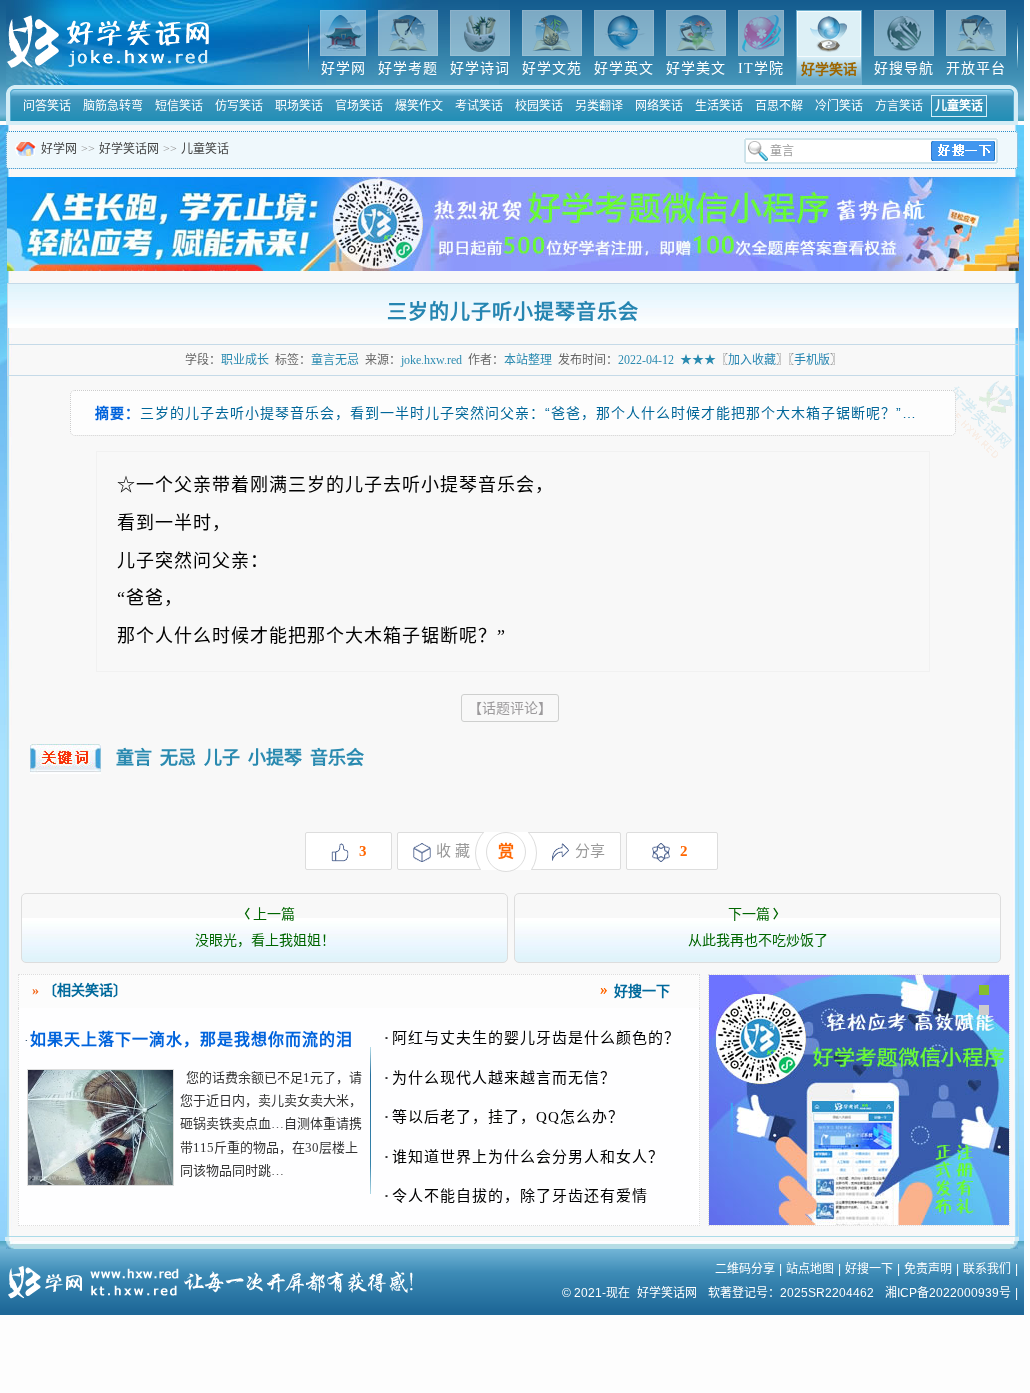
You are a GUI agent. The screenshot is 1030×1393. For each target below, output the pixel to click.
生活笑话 (719, 106)
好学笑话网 (129, 149)
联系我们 (987, 1269)
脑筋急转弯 (113, 106)
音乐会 (337, 758)
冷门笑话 (839, 106)
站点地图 (810, 1269)
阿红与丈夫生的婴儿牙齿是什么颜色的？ (532, 1038)
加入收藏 (752, 360)
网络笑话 (659, 106)
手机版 (812, 360)
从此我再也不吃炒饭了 (758, 927)
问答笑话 (47, 106)
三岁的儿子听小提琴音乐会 (513, 312)
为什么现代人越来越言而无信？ (500, 1078)
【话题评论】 (510, 708)
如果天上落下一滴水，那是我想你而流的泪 (191, 1039)
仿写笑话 (239, 106)
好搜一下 (869, 1269)
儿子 (222, 758)
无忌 (178, 758)
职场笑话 (299, 106)
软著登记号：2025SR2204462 (791, 1293)
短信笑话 (179, 106)
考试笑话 (479, 106)
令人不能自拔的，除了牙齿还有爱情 (516, 1196)
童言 (134, 758)
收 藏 (453, 851)
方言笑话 (899, 106)
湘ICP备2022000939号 (948, 1293)
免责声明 (928, 1269)
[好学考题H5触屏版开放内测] (859, 1221)
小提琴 (275, 758)
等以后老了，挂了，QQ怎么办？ (504, 1117)
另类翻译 (599, 106)
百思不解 (779, 106)
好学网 (59, 149)
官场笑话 (359, 106)
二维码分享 (745, 1269)
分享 (590, 851)
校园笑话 (539, 106)
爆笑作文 (419, 106)
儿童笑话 (959, 106)
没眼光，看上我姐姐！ (265, 927)
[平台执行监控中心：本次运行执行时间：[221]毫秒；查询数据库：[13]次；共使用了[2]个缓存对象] (217, 1275)
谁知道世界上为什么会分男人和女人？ (524, 1157)
